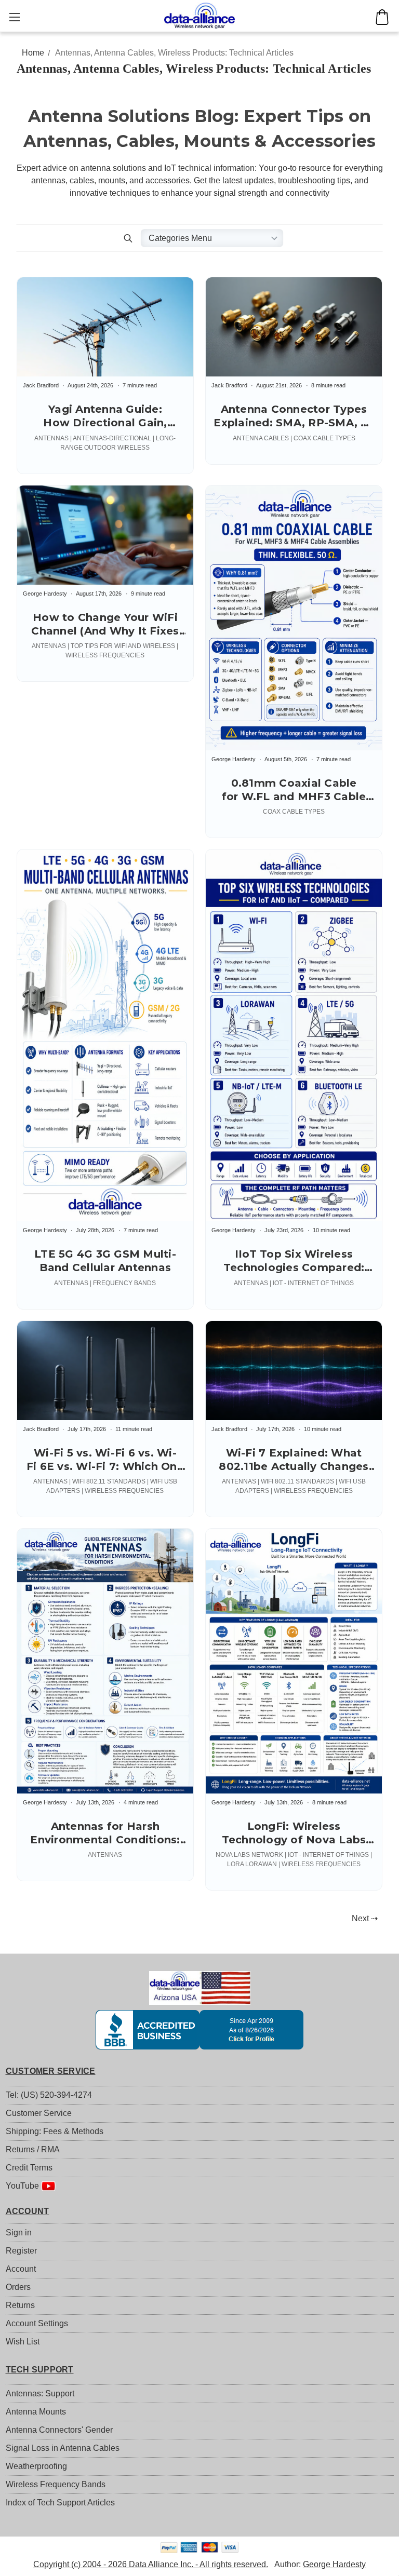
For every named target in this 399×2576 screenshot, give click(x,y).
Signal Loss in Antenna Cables (63, 2448)
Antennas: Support (40, 2393)
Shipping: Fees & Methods (55, 2131)
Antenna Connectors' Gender (59, 2430)
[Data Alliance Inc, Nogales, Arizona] (200, 2030)
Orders (18, 2287)
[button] (128, 238)
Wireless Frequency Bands (56, 2484)
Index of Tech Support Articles (60, 2503)
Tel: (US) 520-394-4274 (49, 2095)
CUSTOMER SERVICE (51, 2071)
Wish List (23, 2342)
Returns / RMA (33, 2149)
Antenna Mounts (36, 2412)
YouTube (23, 2186)
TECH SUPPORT (40, 2370)
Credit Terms (29, 2168)
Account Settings (37, 2323)
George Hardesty (334, 2564)
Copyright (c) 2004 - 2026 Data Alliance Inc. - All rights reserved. (151, 2564)
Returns (20, 2305)
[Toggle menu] (14, 17)
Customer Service (39, 2113)
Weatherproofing (36, 2466)
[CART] (382, 17)
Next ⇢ (365, 1918)
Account (21, 2269)
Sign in (19, 2233)
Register (21, 2251)
